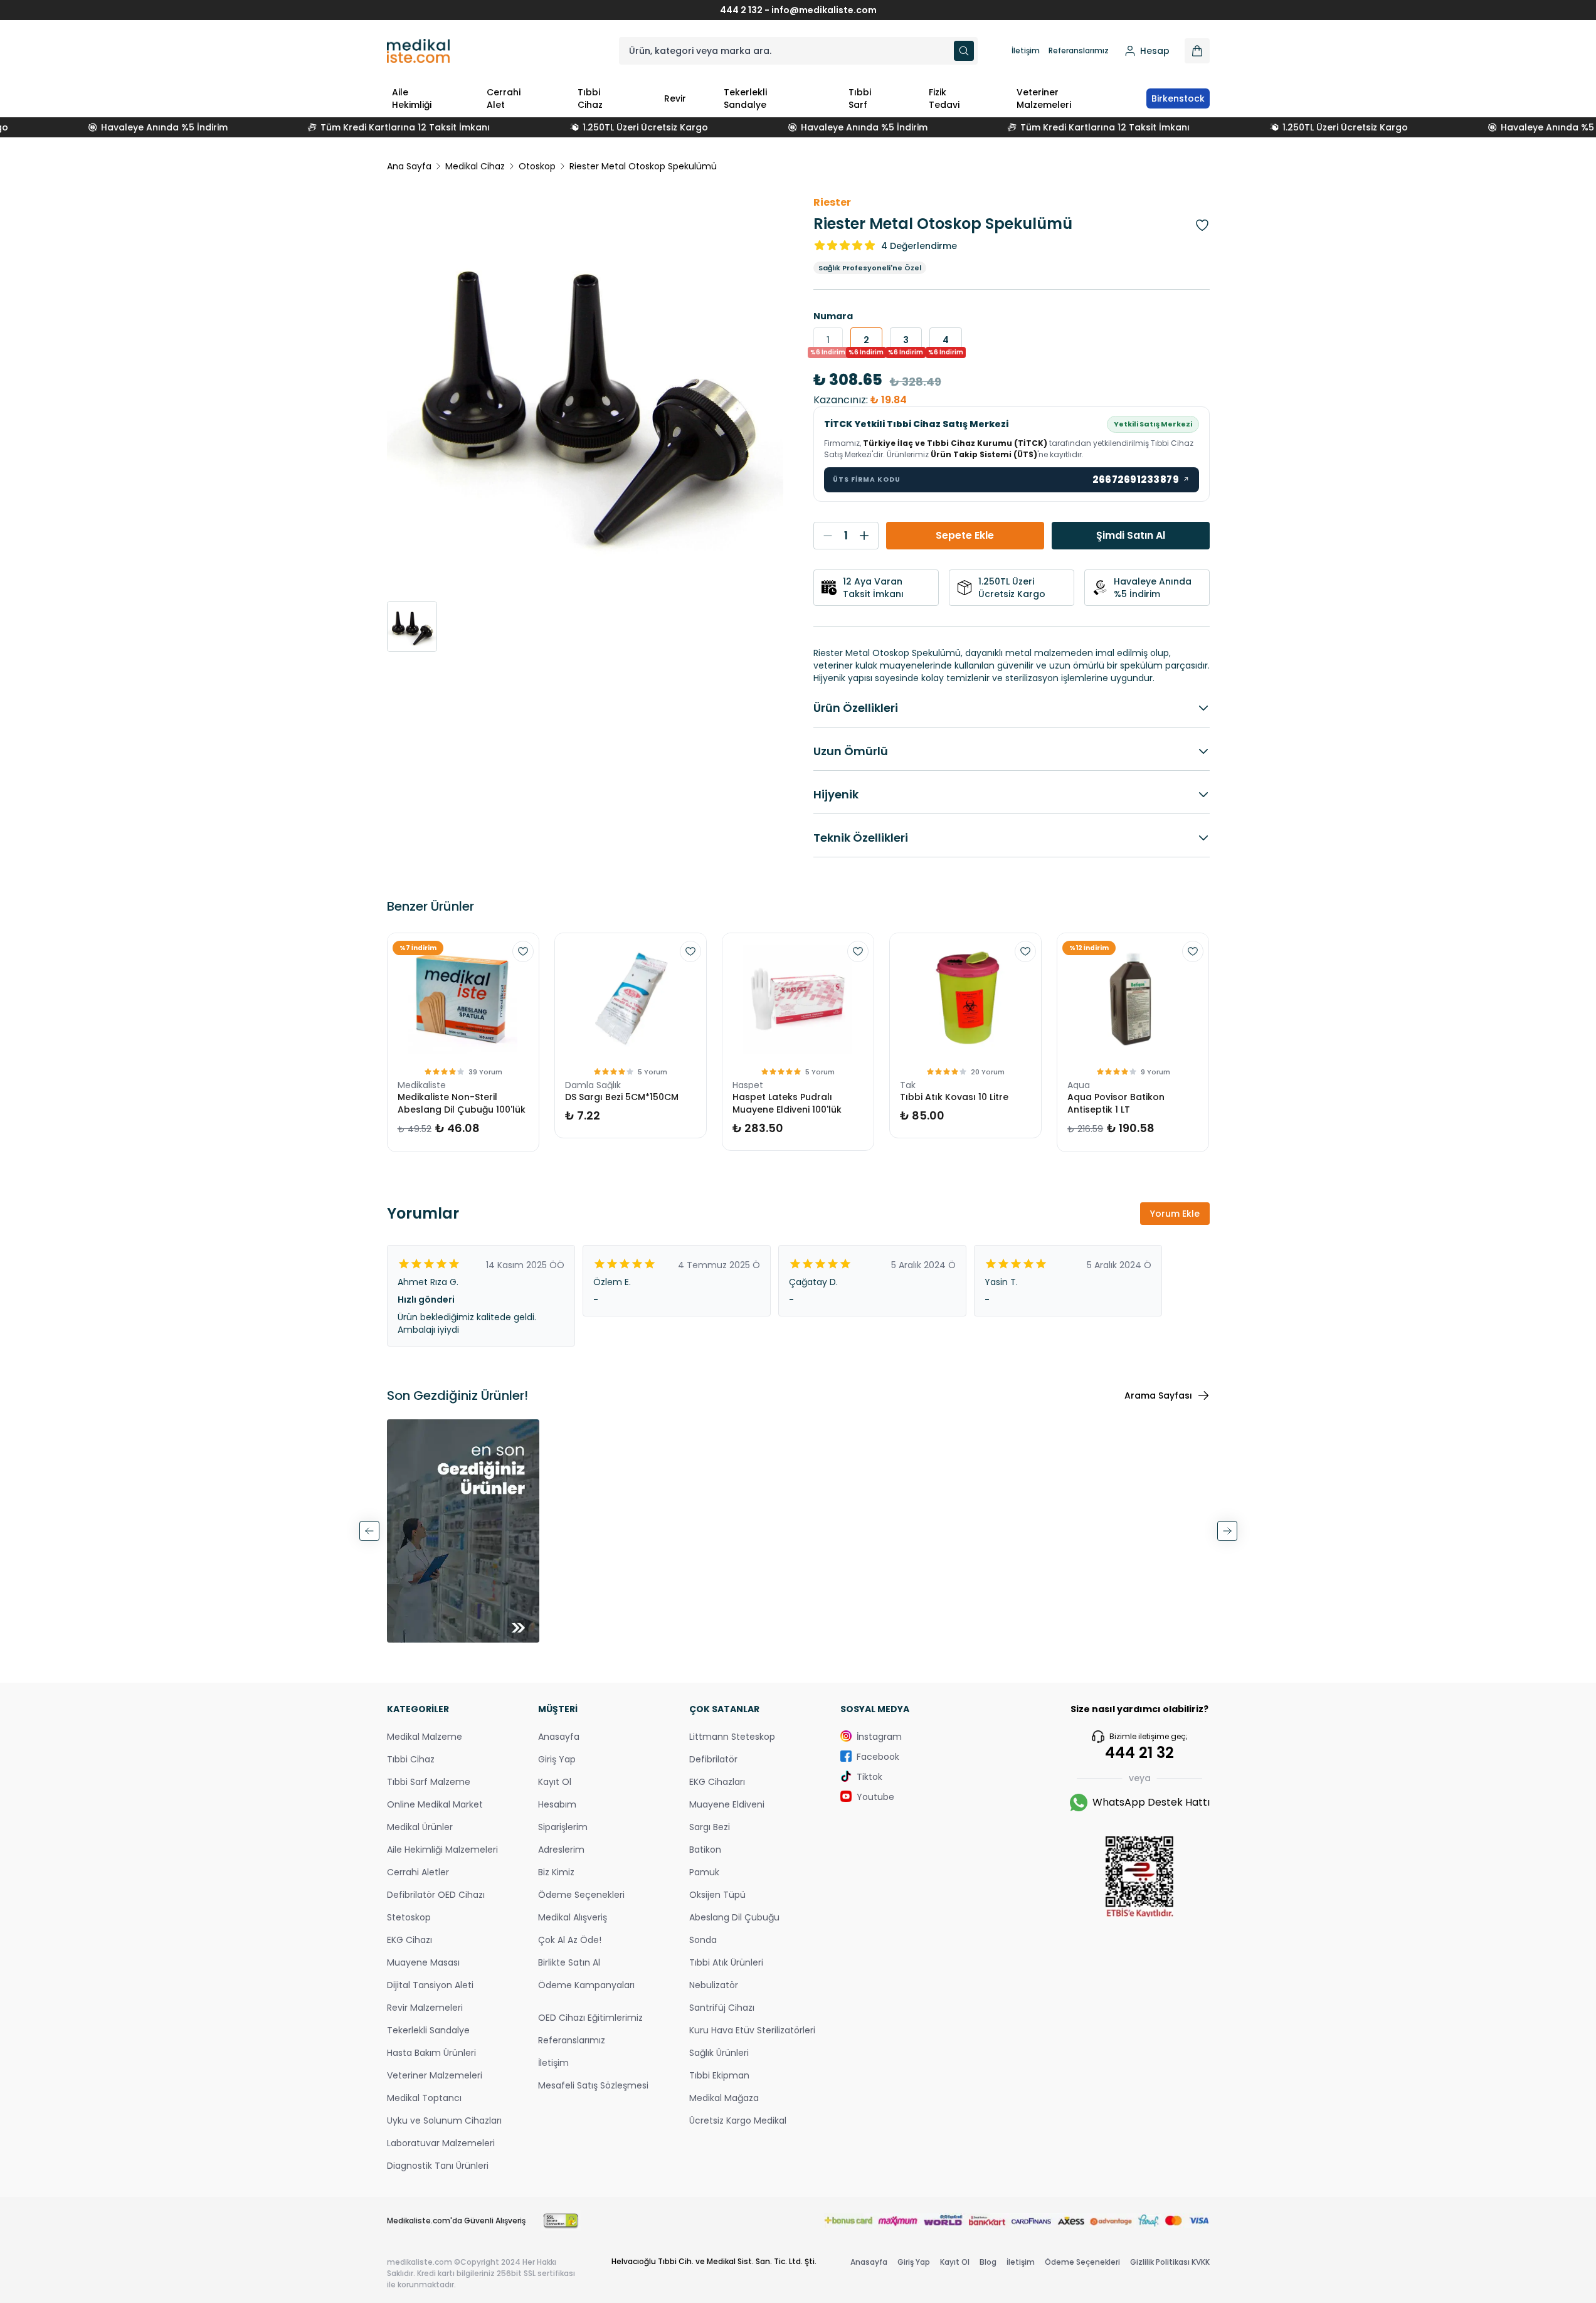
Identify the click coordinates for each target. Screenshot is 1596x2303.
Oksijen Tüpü (717, 1895)
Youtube (875, 1797)
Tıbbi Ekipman (719, 2075)
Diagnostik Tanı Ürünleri (438, 2166)
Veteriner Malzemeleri (1044, 98)
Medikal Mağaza (724, 2098)
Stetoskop (409, 1917)
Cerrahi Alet (504, 98)
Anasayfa (559, 1737)
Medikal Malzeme (425, 1737)
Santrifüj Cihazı (722, 2008)
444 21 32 (1139, 1753)
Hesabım (557, 1804)
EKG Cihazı (410, 1940)
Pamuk (704, 1872)
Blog (988, 2262)
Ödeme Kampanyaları (586, 1985)
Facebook (878, 1757)
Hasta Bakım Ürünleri (431, 2053)
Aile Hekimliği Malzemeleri (442, 1850)
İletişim (1026, 51)
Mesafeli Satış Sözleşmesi (593, 2085)
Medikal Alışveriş (573, 1917)
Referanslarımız (1079, 51)
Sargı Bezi (710, 1827)
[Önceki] (369, 1531)
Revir (675, 98)
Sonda (703, 1940)
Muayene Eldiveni (727, 1804)
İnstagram (879, 1737)
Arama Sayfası (1158, 1395)
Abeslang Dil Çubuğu (734, 1917)
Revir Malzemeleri (425, 2008)
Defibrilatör (713, 1759)
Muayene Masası (423, 1962)
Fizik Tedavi (944, 98)
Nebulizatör (714, 1985)
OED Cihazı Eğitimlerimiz (590, 2018)
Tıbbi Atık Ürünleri (726, 1962)
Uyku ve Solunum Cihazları (444, 2120)
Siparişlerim (563, 1827)
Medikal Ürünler (420, 1827)
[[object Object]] (1197, 51)
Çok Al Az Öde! (570, 1940)
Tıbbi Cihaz (590, 98)
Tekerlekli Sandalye (745, 98)
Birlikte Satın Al (569, 1962)
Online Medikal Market (435, 1804)
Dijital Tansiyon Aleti (430, 1985)
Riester (832, 202)
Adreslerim (561, 1850)
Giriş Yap (557, 1759)
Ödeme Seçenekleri (581, 1895)
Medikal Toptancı (424, 2098)
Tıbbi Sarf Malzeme (429, 1782)
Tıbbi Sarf (860, 98)
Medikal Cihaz (475, 166)
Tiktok (869, 1777)
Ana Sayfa (409, 166)
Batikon (705, 1850)
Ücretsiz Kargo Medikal (738, 2120)
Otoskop (537, 166)
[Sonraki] (1227, 1531)
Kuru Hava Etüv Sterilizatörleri (752, 2030)
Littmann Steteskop (732, 1737)
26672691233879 (1141, 479)
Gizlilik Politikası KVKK (1170, 2262)
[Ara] (964, 51)
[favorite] (523, 951)
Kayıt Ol (555, 1782)
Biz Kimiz (556, 1872)
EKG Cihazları (717, 1782)
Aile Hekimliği (412, 98)
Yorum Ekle (1175, 1214)
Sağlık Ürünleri (719, 2053)
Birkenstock (1178, 98)
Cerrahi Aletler (418, 1872)
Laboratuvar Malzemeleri (441, 2143)
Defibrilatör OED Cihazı (436, 1895)
